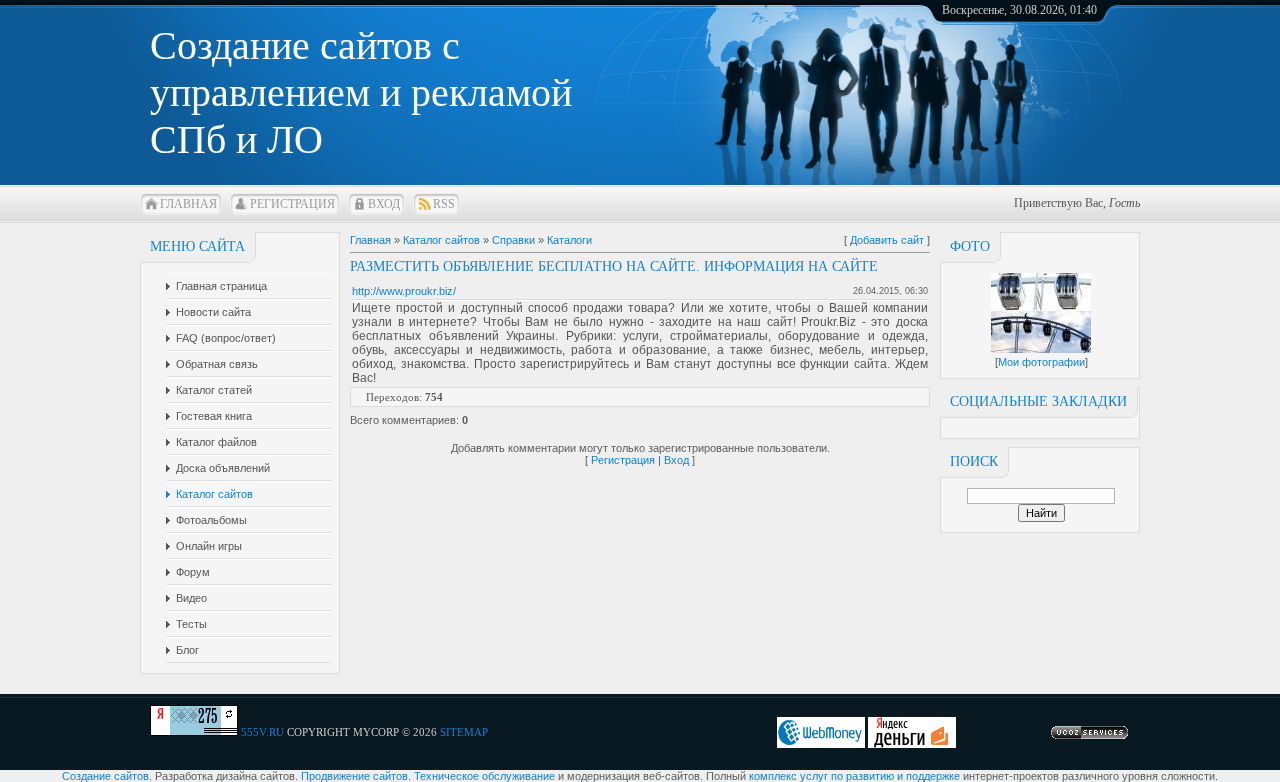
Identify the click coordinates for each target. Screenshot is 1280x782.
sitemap (464, 732)
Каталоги (569, 240)
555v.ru (262, 732)
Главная (188, 204)
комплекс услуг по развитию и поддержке (854, 776)
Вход (384, 204)
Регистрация (292, 204)
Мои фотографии (1041, 362)
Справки (513, 240)
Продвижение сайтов (354, 776)
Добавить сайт (887, 240)
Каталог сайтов (441, 240)
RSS (444, 204)
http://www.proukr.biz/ (404, 291)
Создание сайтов (105, 776)
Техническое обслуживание (484, 776)
